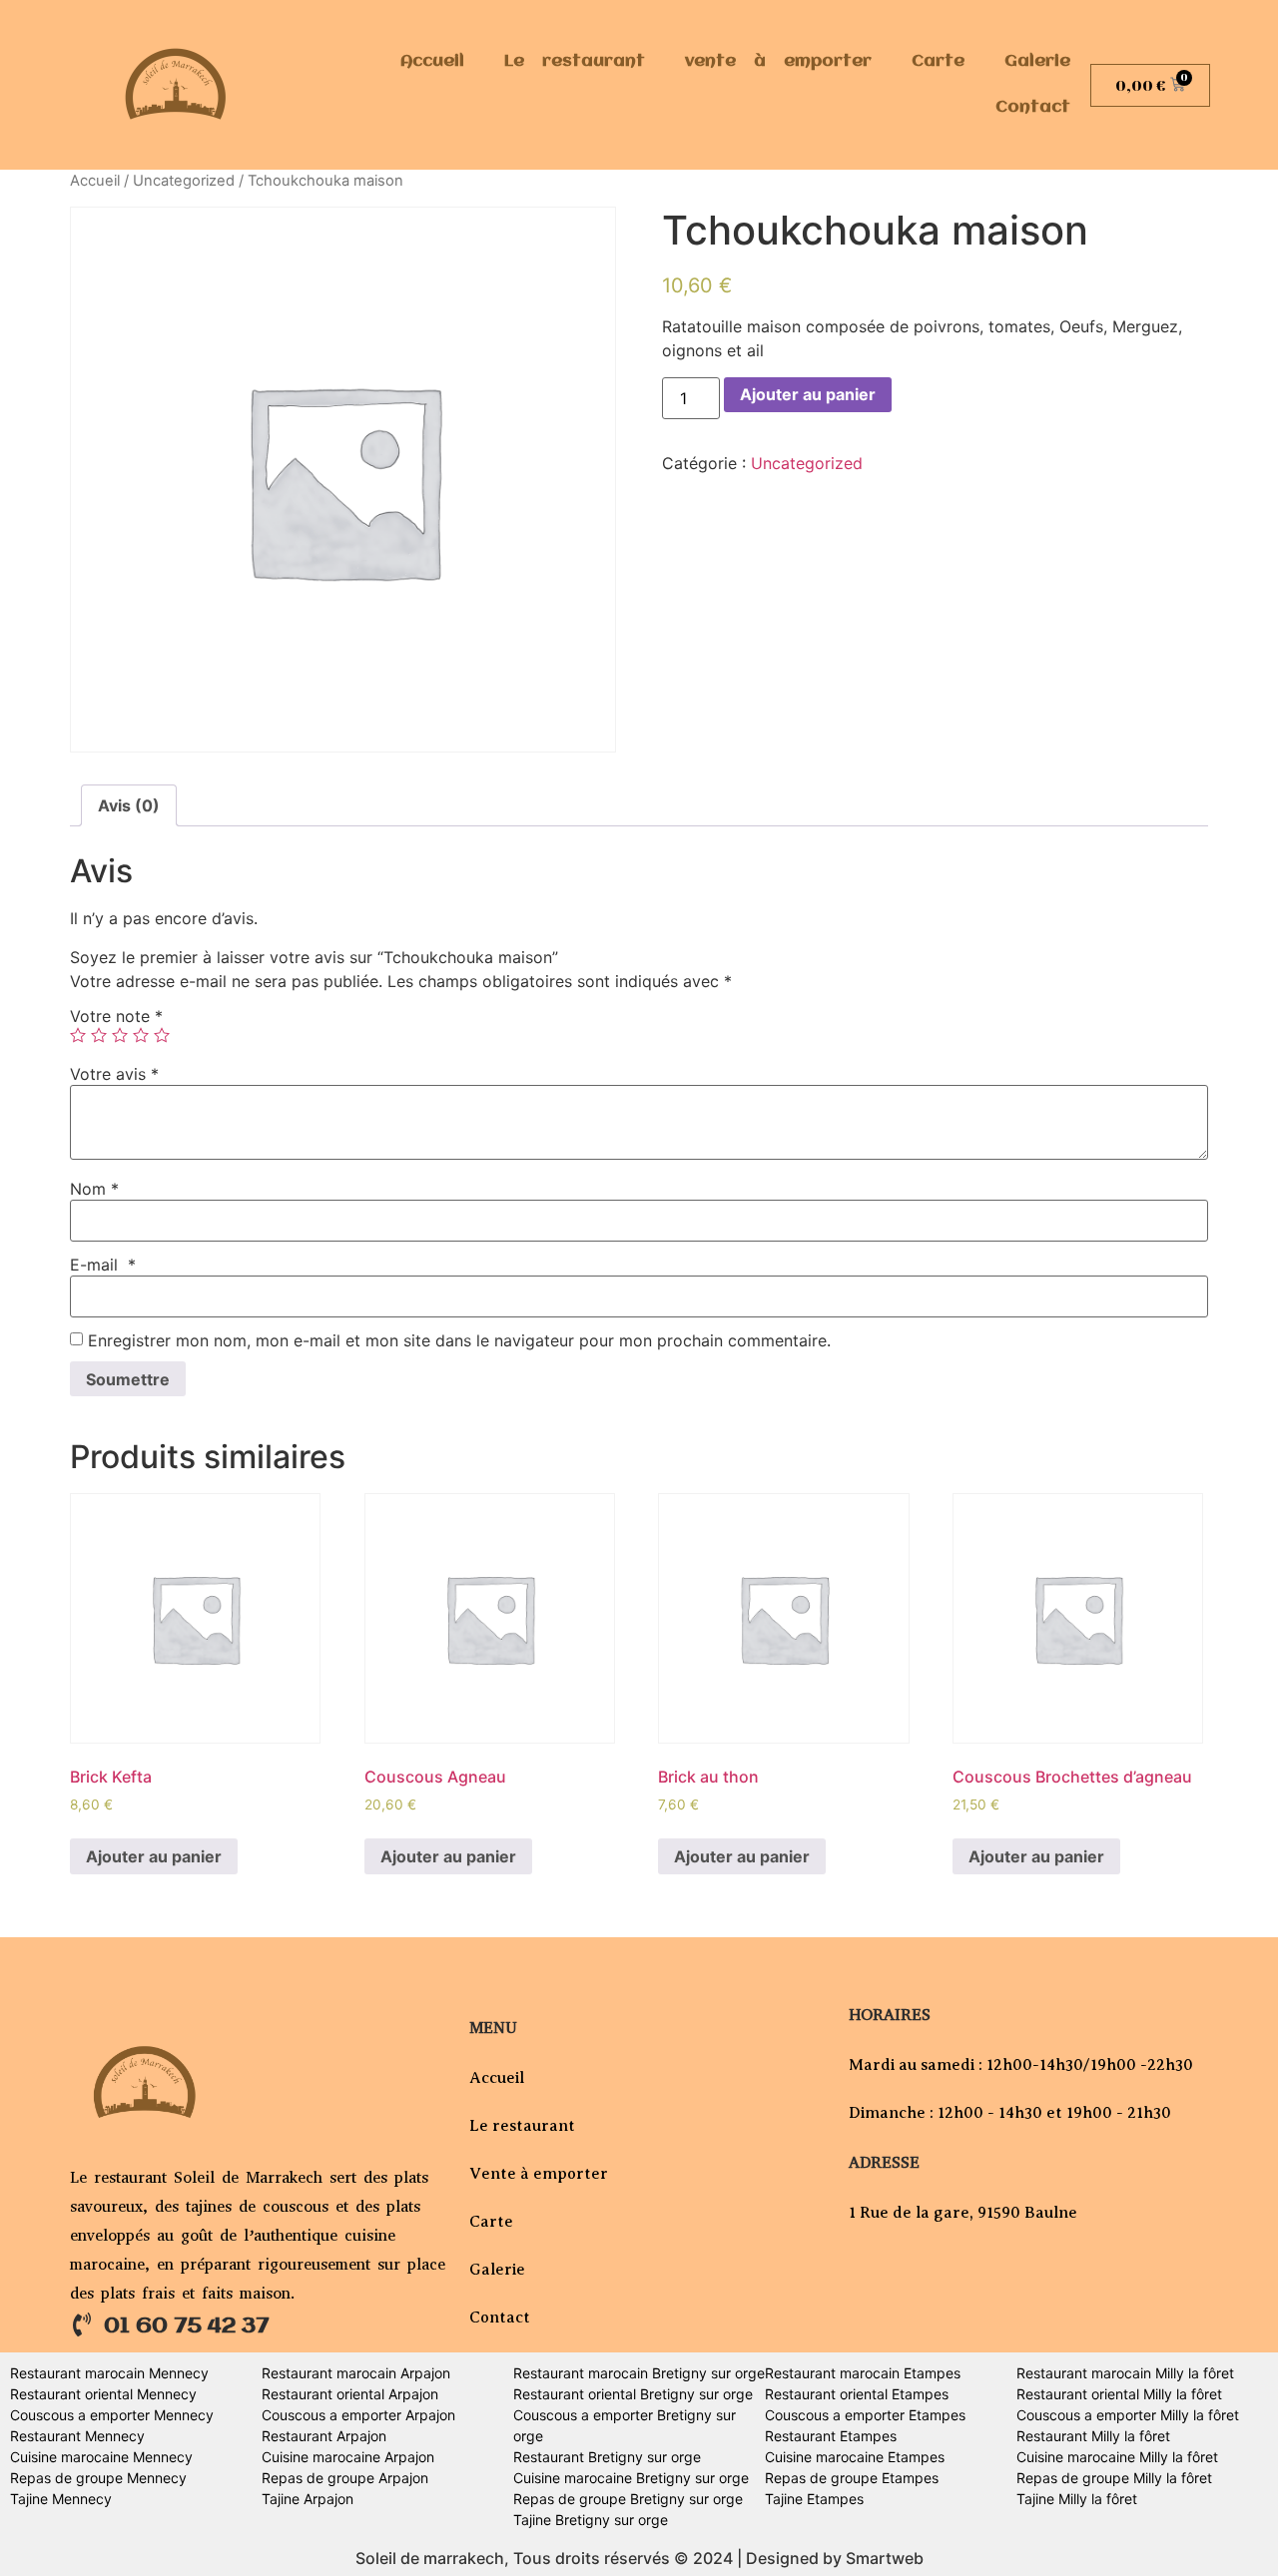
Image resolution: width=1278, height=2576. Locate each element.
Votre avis (114, 1074)
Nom (94, 1189)
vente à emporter (778, 61)
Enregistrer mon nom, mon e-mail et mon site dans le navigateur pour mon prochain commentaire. (459, 1340)
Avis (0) (129, 805)
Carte (938, 61)
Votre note (116, 1016)
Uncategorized (184, 181)
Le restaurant (575, 61)
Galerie (1037, 61)
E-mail (103, 1265)
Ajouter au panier (808, 394)
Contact (1033, 107)
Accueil (432, 61)
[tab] (129, 805)
